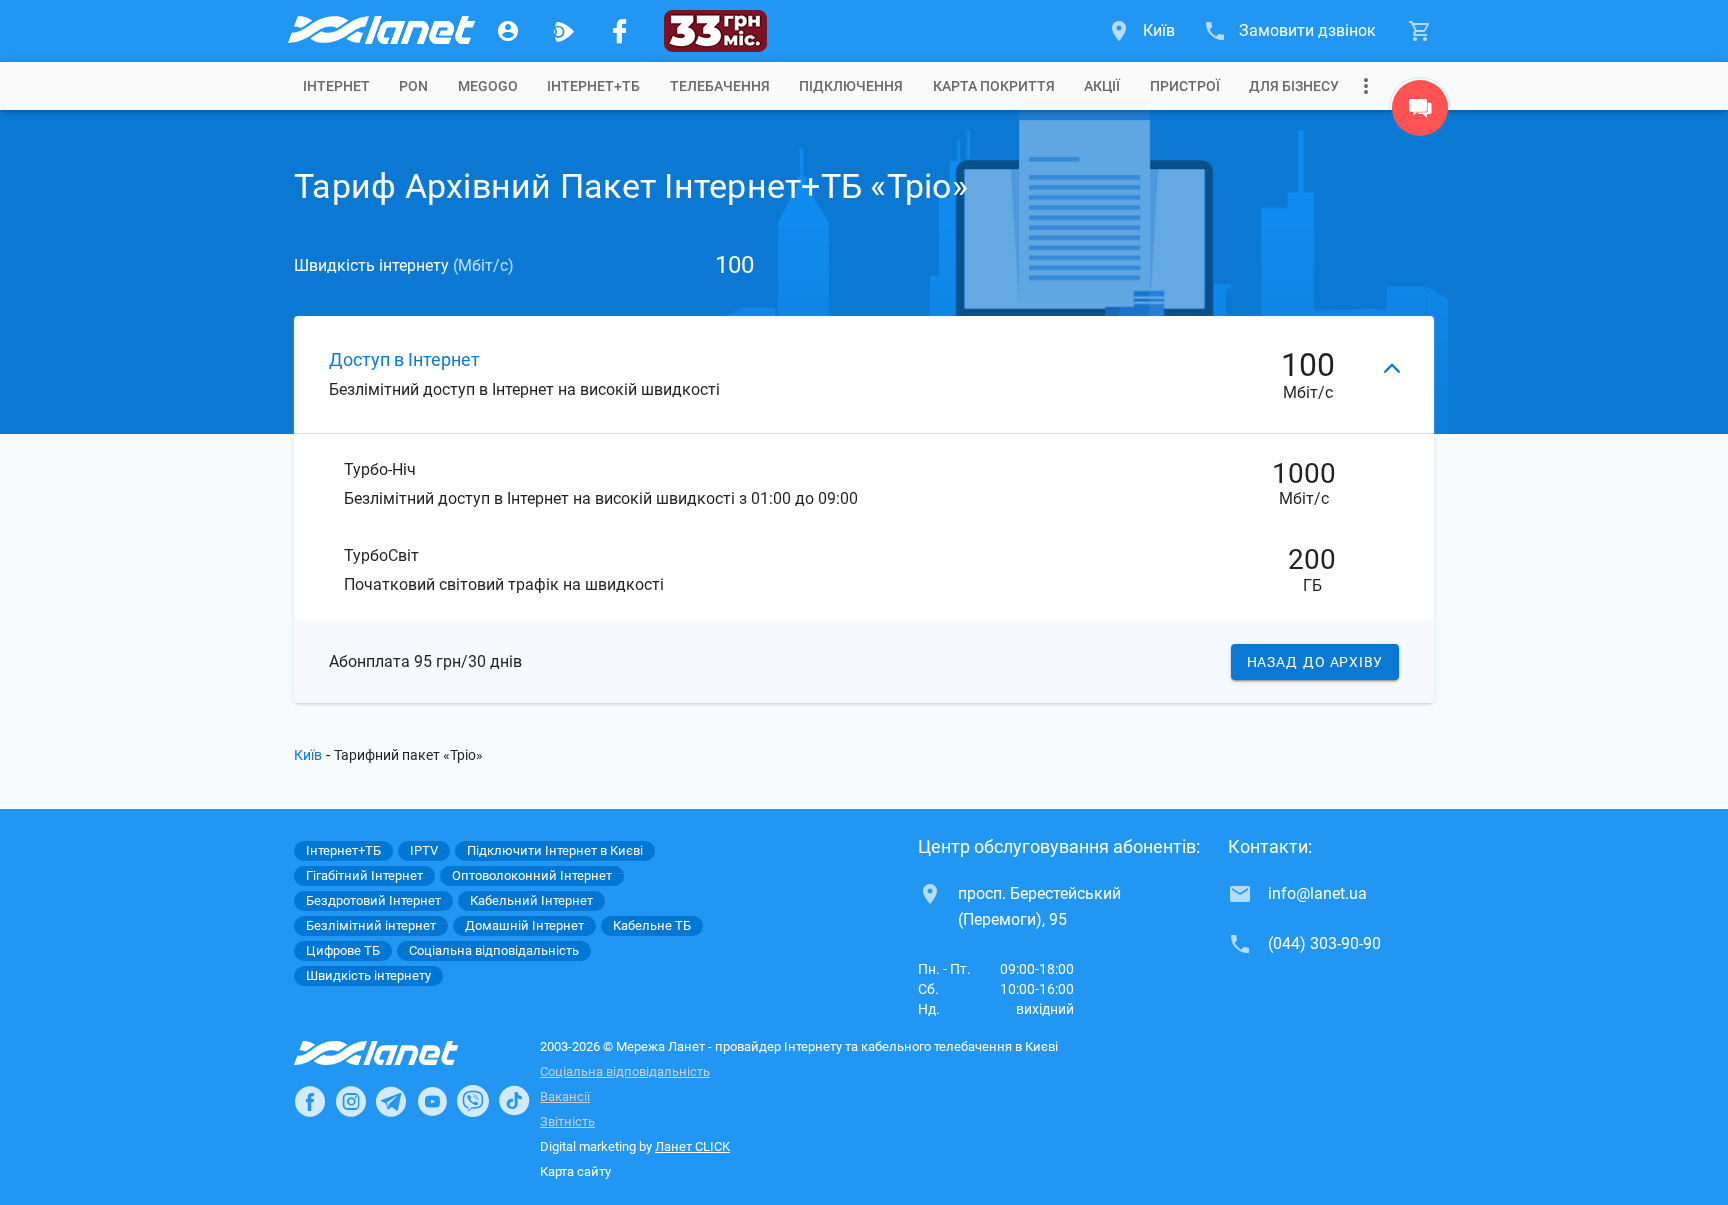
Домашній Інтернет (524, 925)
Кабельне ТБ (652, 925)
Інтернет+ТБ (593, 86)
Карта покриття (994, 86)
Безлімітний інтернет (371, 925)
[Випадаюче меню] (1366, 86)
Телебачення (720, 86)
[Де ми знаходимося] (1420, 113)
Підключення (851, 86)
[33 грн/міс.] (715, 31)
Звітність (567, 1121)
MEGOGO (488, 86)
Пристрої (1185, 86)
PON (413, 86)
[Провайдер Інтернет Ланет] (399, 1053)
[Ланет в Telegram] (391, 1101)
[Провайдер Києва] (380, 31)
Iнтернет (336, 86)
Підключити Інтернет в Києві (555, 850)
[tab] (336, 86)
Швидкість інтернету (368, 975)
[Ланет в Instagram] (351, 1101)
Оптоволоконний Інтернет (532, 875)
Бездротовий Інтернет (373, 900)
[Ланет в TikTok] (514, 1101)
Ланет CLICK (692, 1146)
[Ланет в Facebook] (310, 1101)
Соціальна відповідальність (625, 1071)
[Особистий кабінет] (508, 31)
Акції (1102, 86)
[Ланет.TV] (564, 31)
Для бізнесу (1294, 86)
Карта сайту (575, 1171)
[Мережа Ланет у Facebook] (620, 31)
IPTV (424, 850)
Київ (308, 755)
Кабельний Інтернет (531, 900)
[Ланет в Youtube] (432, 1101)
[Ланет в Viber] (473, 1101)
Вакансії (565, 1096)
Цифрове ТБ (343, 950)
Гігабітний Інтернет (364, 875)
